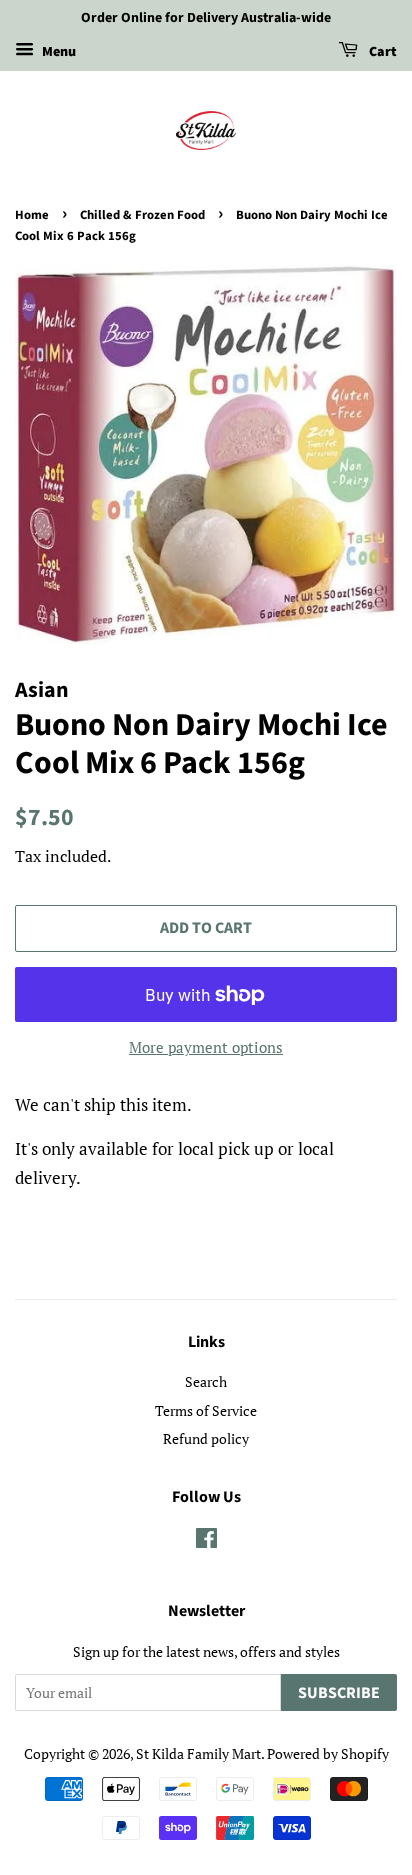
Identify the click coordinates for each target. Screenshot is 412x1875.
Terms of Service (206, 1410)
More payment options (206, 1047)
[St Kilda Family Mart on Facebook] (206, 1541)
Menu (57, 52)
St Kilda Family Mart (198, 1753)
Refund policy (206, 1438)
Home (32, 215)
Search (206, 1381)
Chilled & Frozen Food (142, 215)
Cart (381, 52)
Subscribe (339, 1693)
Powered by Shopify (328, 1753)
